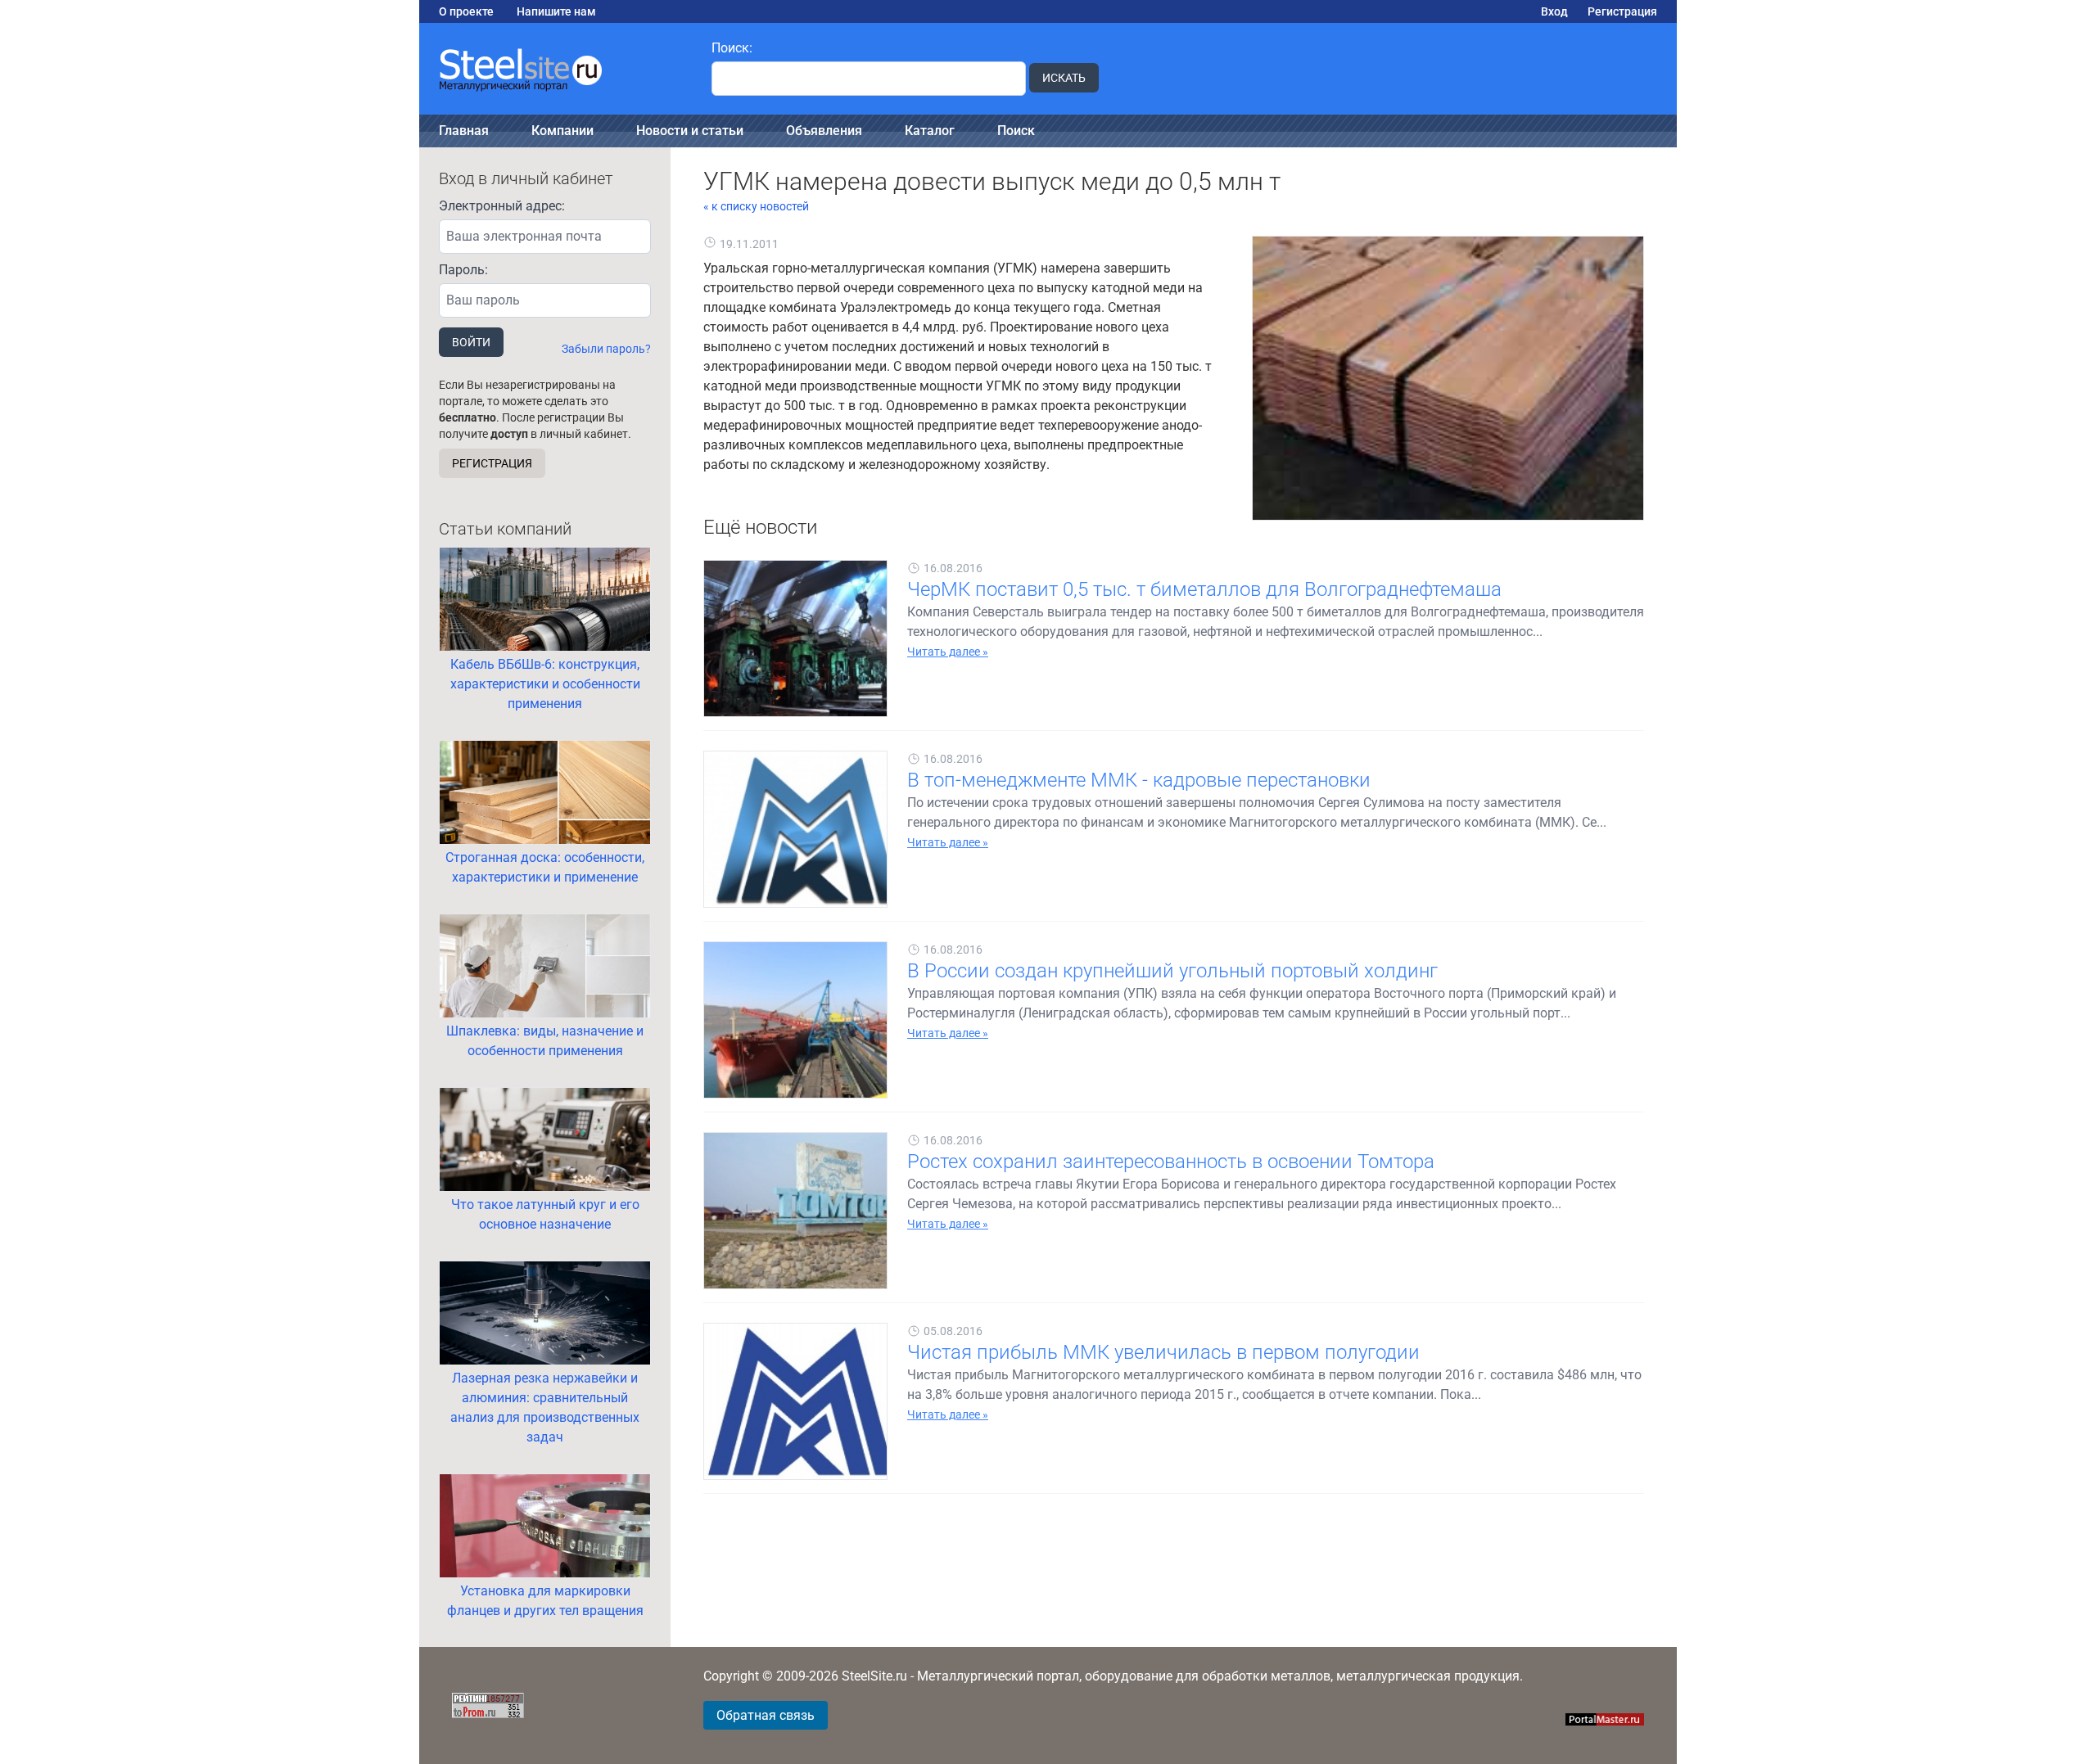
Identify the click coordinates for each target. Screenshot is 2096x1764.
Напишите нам (556, 11)
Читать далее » (948, 652)
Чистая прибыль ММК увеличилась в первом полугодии (1163, 1352)
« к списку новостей (756, 206)
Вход (1554, 11)
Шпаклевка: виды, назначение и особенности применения (545, 1041)
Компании (562, 131)
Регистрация (1622, 11)
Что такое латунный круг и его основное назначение (545, 1214)
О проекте (466, 11)
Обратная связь (766, 1715)
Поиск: (732, 48)
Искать (1064, 78)
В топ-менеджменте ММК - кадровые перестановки (1139, 780)
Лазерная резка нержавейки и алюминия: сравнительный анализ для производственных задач (545, 1408)
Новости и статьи (690, 131)
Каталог (930, 131)
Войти (471, 342)
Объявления (824, 131)
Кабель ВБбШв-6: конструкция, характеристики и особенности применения (545, 684)
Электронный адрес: (502, 206)
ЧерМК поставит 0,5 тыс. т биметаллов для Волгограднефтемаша (1204, 589)
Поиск (1016, 131)
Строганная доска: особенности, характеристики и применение (545, 867)
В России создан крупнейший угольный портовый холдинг (1172, 971)
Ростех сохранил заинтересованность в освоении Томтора (1171, 1162)
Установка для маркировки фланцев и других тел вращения (545, 1601)
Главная (464, 131)
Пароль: (463, 270)
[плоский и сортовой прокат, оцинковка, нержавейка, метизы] (556, 69)
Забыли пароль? (606, 349)
